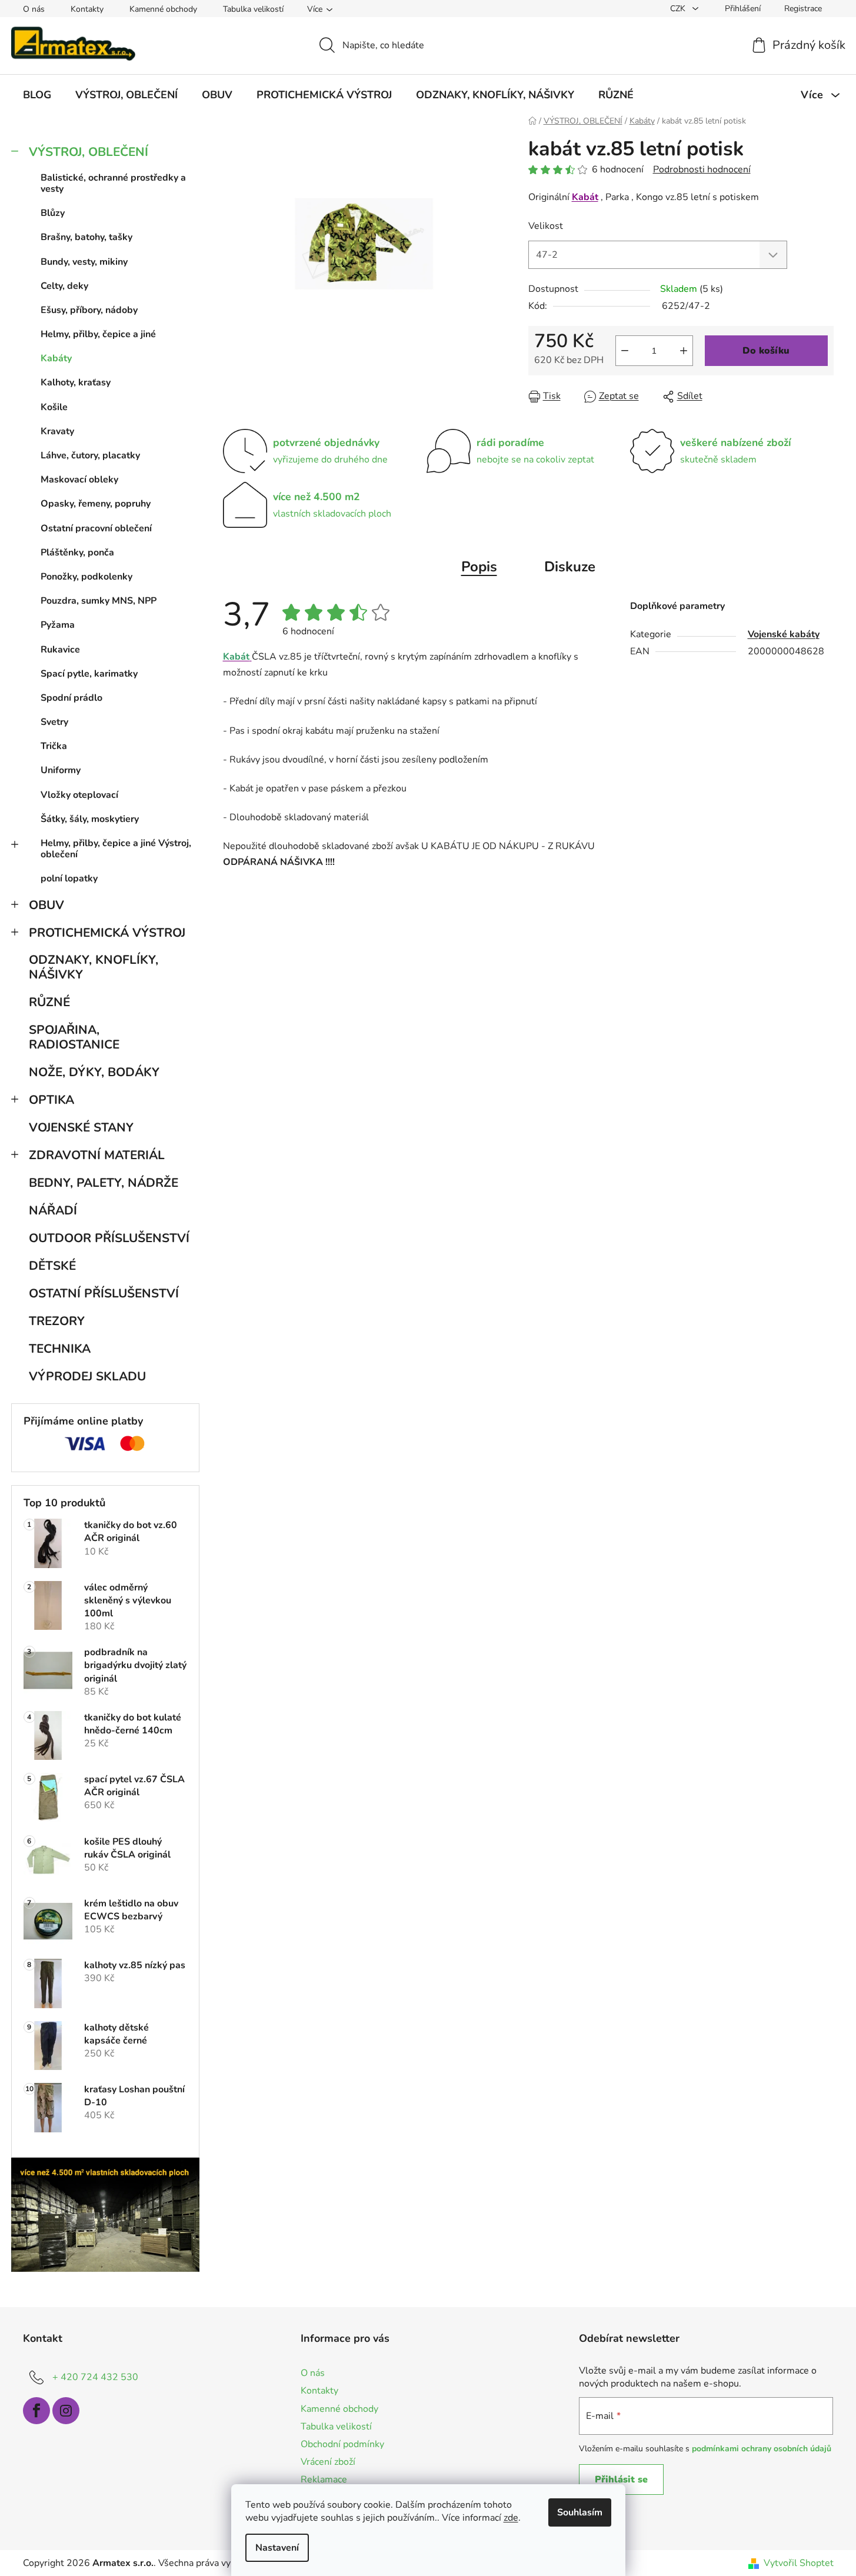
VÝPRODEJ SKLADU (87, 1376)
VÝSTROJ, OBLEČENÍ (89, 152)
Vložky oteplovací (79, 795)
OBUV (46, 905)
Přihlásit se (621, 2480)
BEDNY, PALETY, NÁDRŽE (104, 1183)
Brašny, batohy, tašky (86, 237)
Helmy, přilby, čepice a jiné (98, 334)
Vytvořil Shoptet (799, 2563)
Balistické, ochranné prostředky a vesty (113, 183)
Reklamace (324, 2480)
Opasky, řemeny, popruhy (96, 504)
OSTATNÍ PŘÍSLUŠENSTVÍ (104, 1293)
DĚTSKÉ (52, 1266)
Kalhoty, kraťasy (76, 382)
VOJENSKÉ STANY (81, 1127)
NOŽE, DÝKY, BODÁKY (94, 1072)
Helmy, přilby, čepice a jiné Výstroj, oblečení (116, 849)
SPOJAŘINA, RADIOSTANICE (74, 1037)
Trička (54, 746)
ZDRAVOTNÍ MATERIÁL (97, 1155)
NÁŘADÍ (53, 1210)
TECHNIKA (60, 1349)
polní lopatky (69, 878)
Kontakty (87, 9)
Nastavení (277, 2548)
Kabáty (56, 358)
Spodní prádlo (71, 698)
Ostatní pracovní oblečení (96, 528)
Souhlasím (580, 2512)
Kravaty (57, 431)
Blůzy (53, 213)
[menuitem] (37, 95)
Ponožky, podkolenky (86, 577)
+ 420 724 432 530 (95, 2377)
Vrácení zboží (328, 2462)
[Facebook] (36, 2411)
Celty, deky (64, 286)
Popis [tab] (479, 567)
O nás (34, 9)
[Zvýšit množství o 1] (684, 351)
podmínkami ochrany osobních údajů (762, 2449)
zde (511, 2518)
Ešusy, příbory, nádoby (89, 310)
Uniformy (61, 770)
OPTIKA (51, 1100)
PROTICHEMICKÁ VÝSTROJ (107, 933)
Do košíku (766, 351)
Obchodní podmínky (342, 2444)
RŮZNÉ (49, 1002)
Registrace (803, 9)
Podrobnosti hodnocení (702, 169)
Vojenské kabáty (784, 634)
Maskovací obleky (79, 480)
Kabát (585, 197)
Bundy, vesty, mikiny (84, 262)
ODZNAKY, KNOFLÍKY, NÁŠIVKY (94, 967)
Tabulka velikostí (253, 9)
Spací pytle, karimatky (89, 674)
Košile (54, 407)
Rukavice (60, 650)
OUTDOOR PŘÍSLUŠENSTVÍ (109, 1238)
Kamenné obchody (163, 9)
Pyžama (58, 625)
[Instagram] (66, 2411)
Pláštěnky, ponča (77, 553)
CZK (679, 9)
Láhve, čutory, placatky (90, 455)
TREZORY (57, 1321)
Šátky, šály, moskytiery (90, 819)
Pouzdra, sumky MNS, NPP (99, 601)
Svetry (54, 722)
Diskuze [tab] (570, 567)
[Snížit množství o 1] (625, 351)
